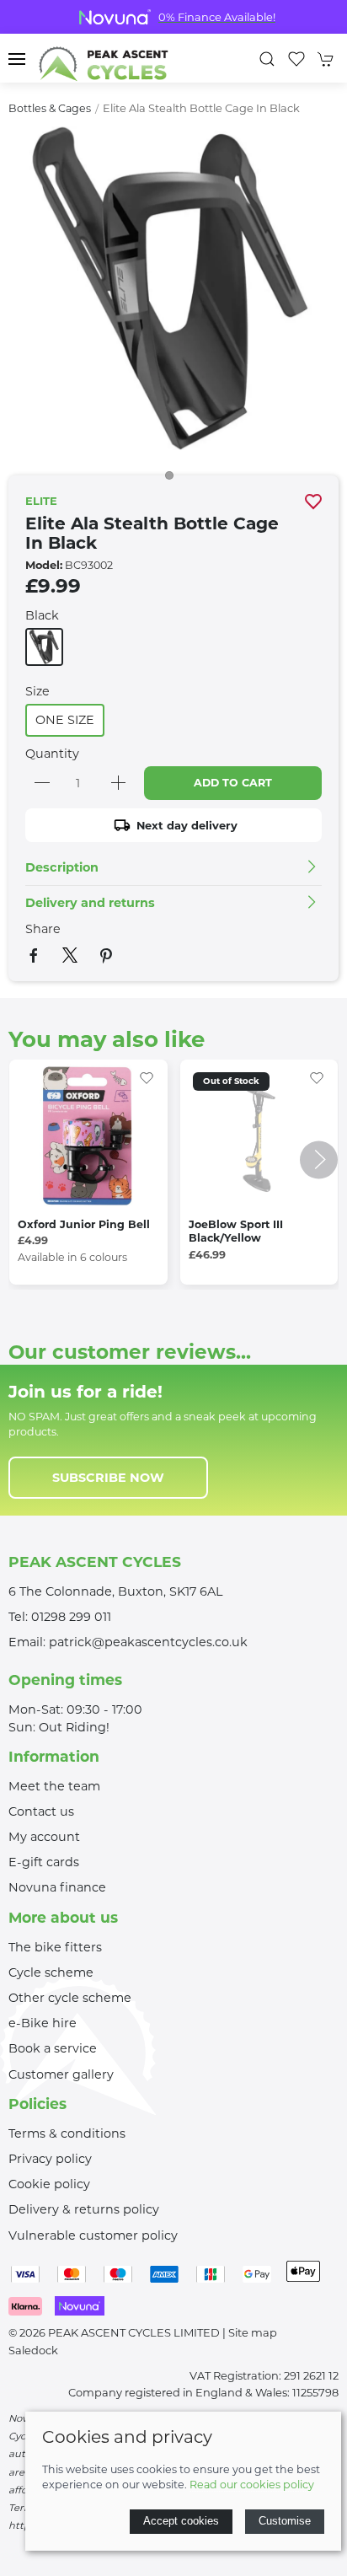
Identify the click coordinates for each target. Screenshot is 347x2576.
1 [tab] (173, 480)
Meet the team (54, 1786)
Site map (253, 2332)
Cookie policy (49, 2184)
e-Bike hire (43, 2023)
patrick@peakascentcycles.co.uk (148, 1642)
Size (37, 691)
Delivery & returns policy (84, 2209)
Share (43, 929)
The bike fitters (55, 1947)
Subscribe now (108, 1478)
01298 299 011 (71, 1617)
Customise (285, 2521)
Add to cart (233, 783)
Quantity (52, 754)
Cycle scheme (51, 1972)
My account (44, 1837)
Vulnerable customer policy (93, 2235)
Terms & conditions (67, 2133)
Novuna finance (57, 1887)
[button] (17, 59)
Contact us (41, 1811)
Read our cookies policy (252, 2485)
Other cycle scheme (70, 1998)
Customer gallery (61, 2074)
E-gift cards (44, 1862)
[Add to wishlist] (147, 1076)
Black (42, 615)
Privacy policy (50, 2159)
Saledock (33, 2350)
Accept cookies (181, 2521)
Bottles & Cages (50, 108)
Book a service (53, 2048)
